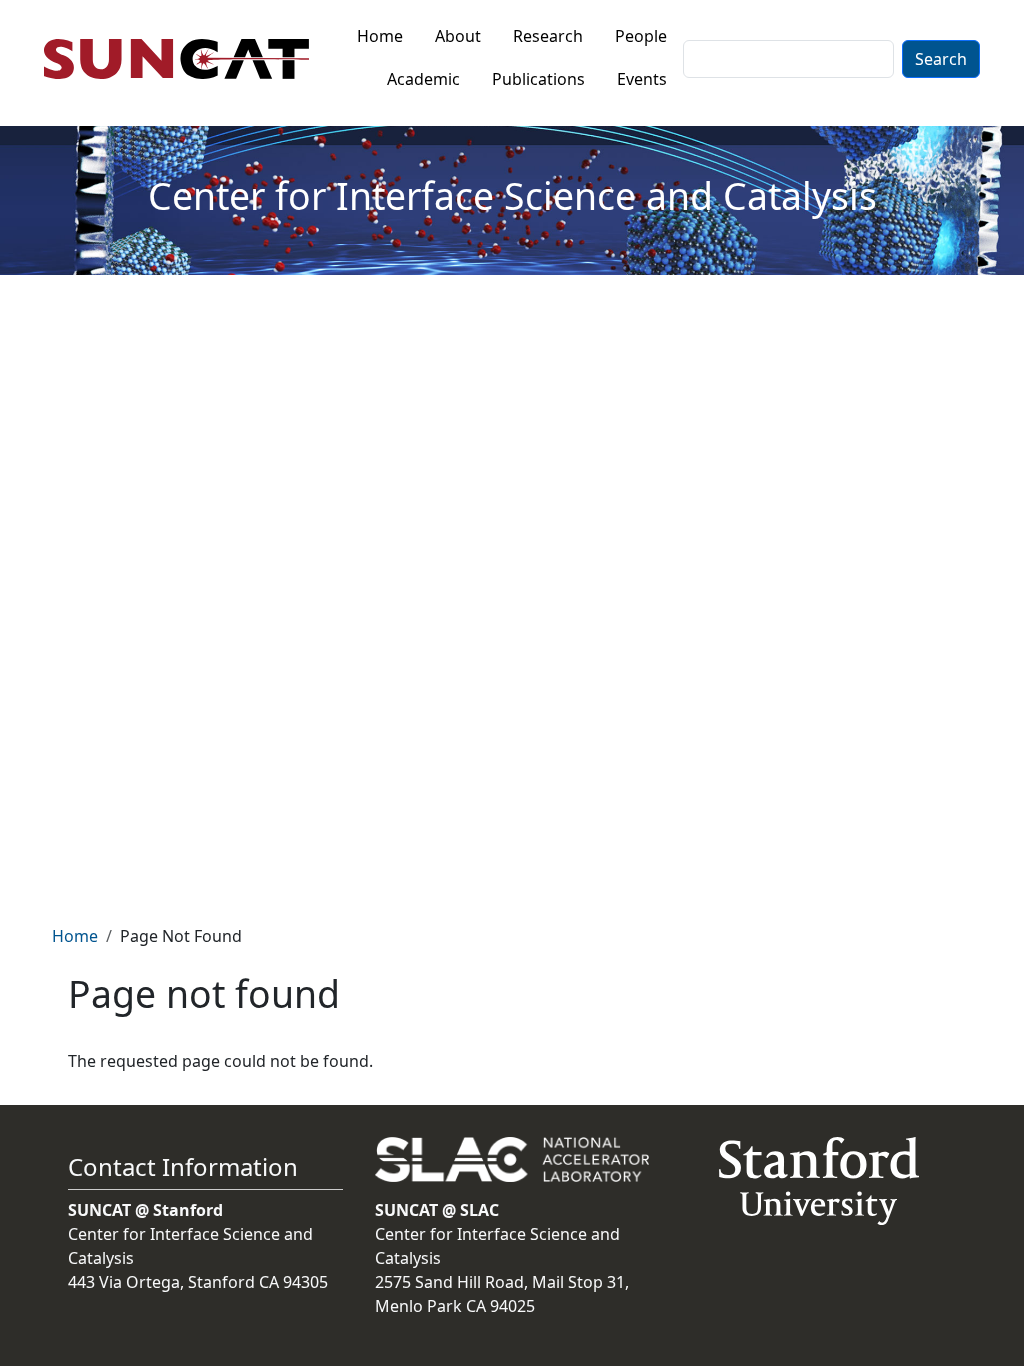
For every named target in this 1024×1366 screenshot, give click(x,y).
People (641, 36)
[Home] (184, 59)
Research (548, 36)
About (458, 36)
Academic (423, 79)
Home (380, 36)
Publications (538, 79)
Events (642, 79)
